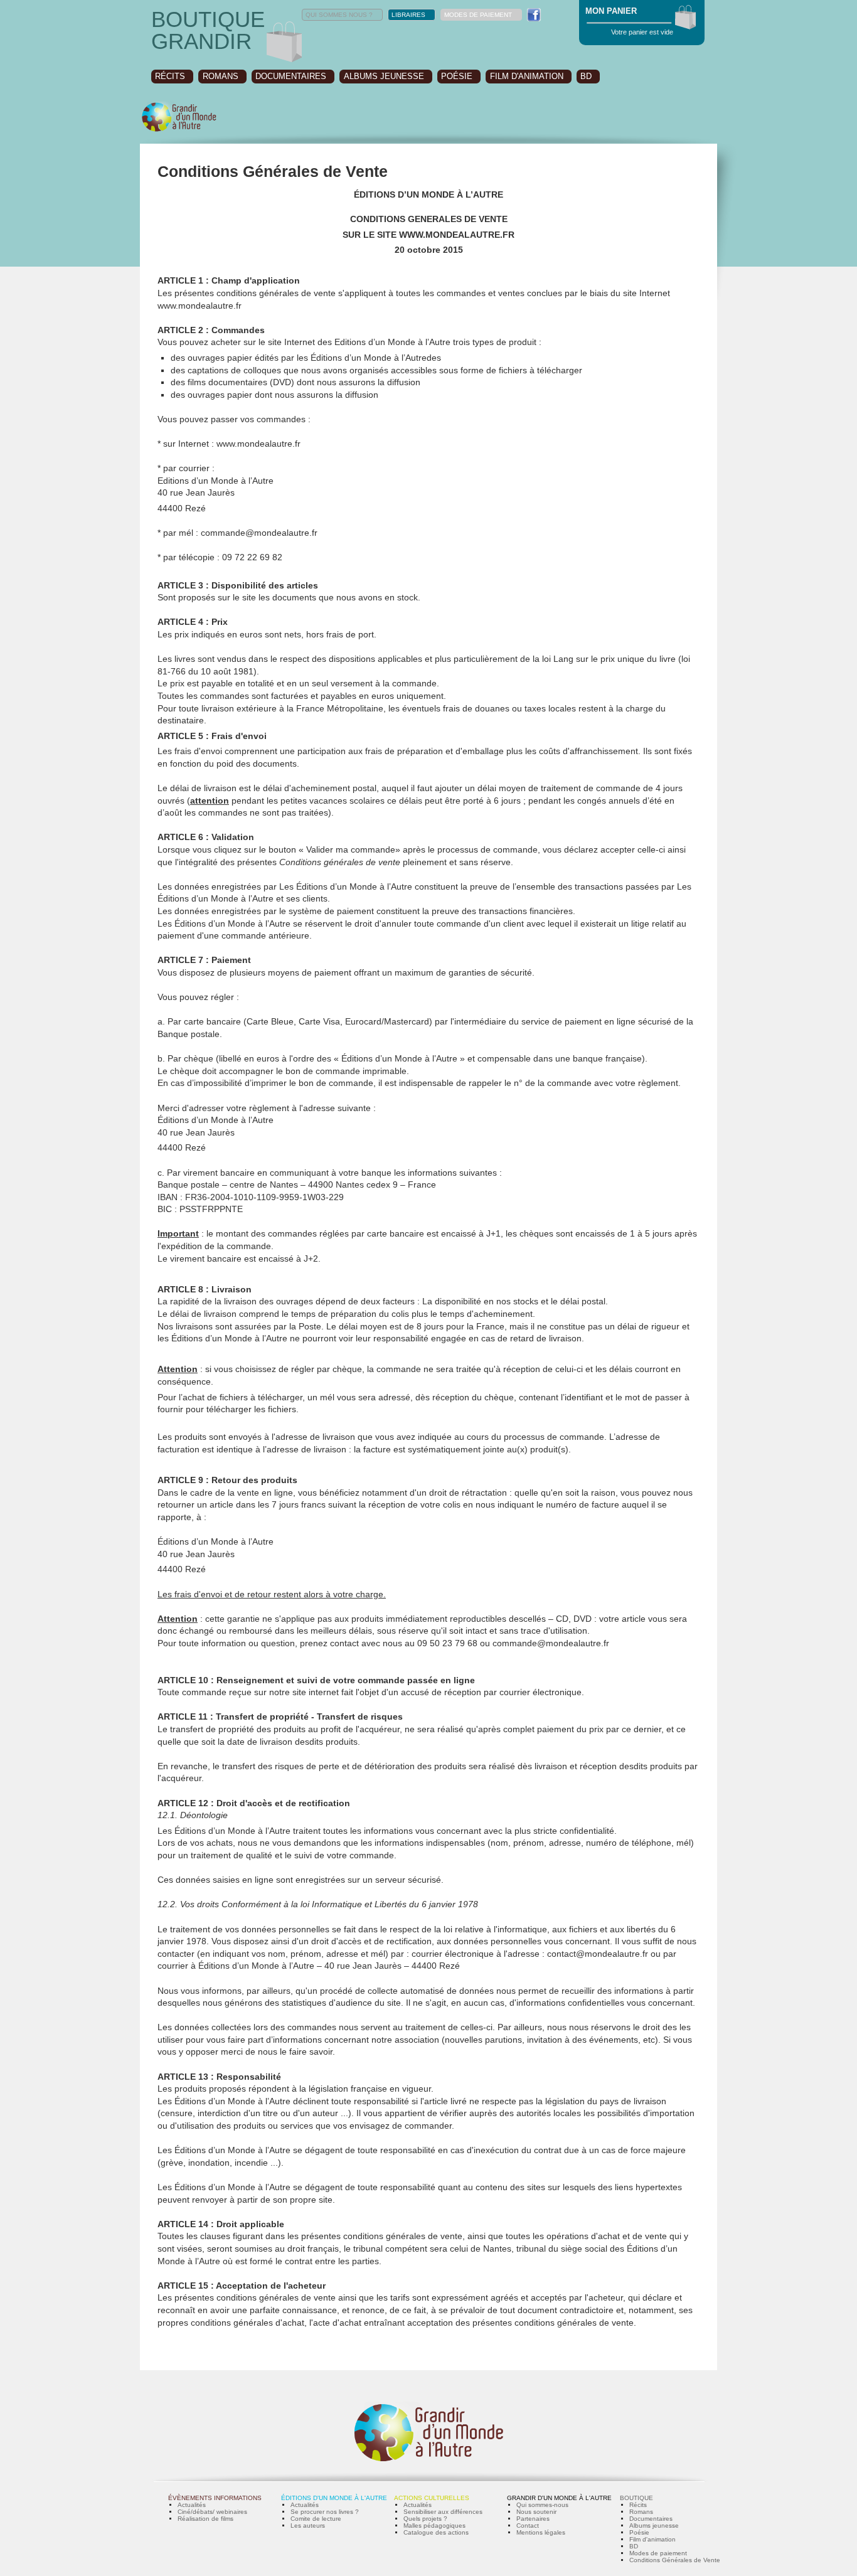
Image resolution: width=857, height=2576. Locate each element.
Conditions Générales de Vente (675, 2560)
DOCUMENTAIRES (291, 76)
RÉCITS (170, 76)
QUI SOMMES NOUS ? (339, 15)
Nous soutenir (536, 2512)
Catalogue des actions (436, 2532)
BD (586, 76)
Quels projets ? (425, 2519)
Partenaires (533, 2519)
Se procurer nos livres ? (325, 2512)
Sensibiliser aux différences (443, 2512)
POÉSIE (457, 76)
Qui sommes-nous (542, 2505)
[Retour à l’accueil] (179, 130)
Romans (641, 2512)
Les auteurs (308, 2525)
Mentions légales (541, 2532)
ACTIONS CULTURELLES (432, 2498)
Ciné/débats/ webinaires (212, 2512)
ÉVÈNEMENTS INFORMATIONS (215, 2498)
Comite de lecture (316, 2519)
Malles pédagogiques (434, 2525)
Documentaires (651, 2519)
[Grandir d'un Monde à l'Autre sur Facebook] (534, 15)
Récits (638, 2505)
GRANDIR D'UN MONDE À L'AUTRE (559, 2498)
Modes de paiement (658, 2553)
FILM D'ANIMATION (527, 76)
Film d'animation (652, 2539)
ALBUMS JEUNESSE (384, 76)
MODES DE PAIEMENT (478, 15)
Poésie (639, 2532)
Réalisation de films (205, 2519)
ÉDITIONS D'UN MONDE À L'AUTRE (334, 2498)
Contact (528, 2525)
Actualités (192, 2505)
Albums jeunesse (654, 2525)
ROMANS (221, 76)
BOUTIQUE (636, 2498)
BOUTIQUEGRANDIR (208, 30)
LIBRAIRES (408, 15)
